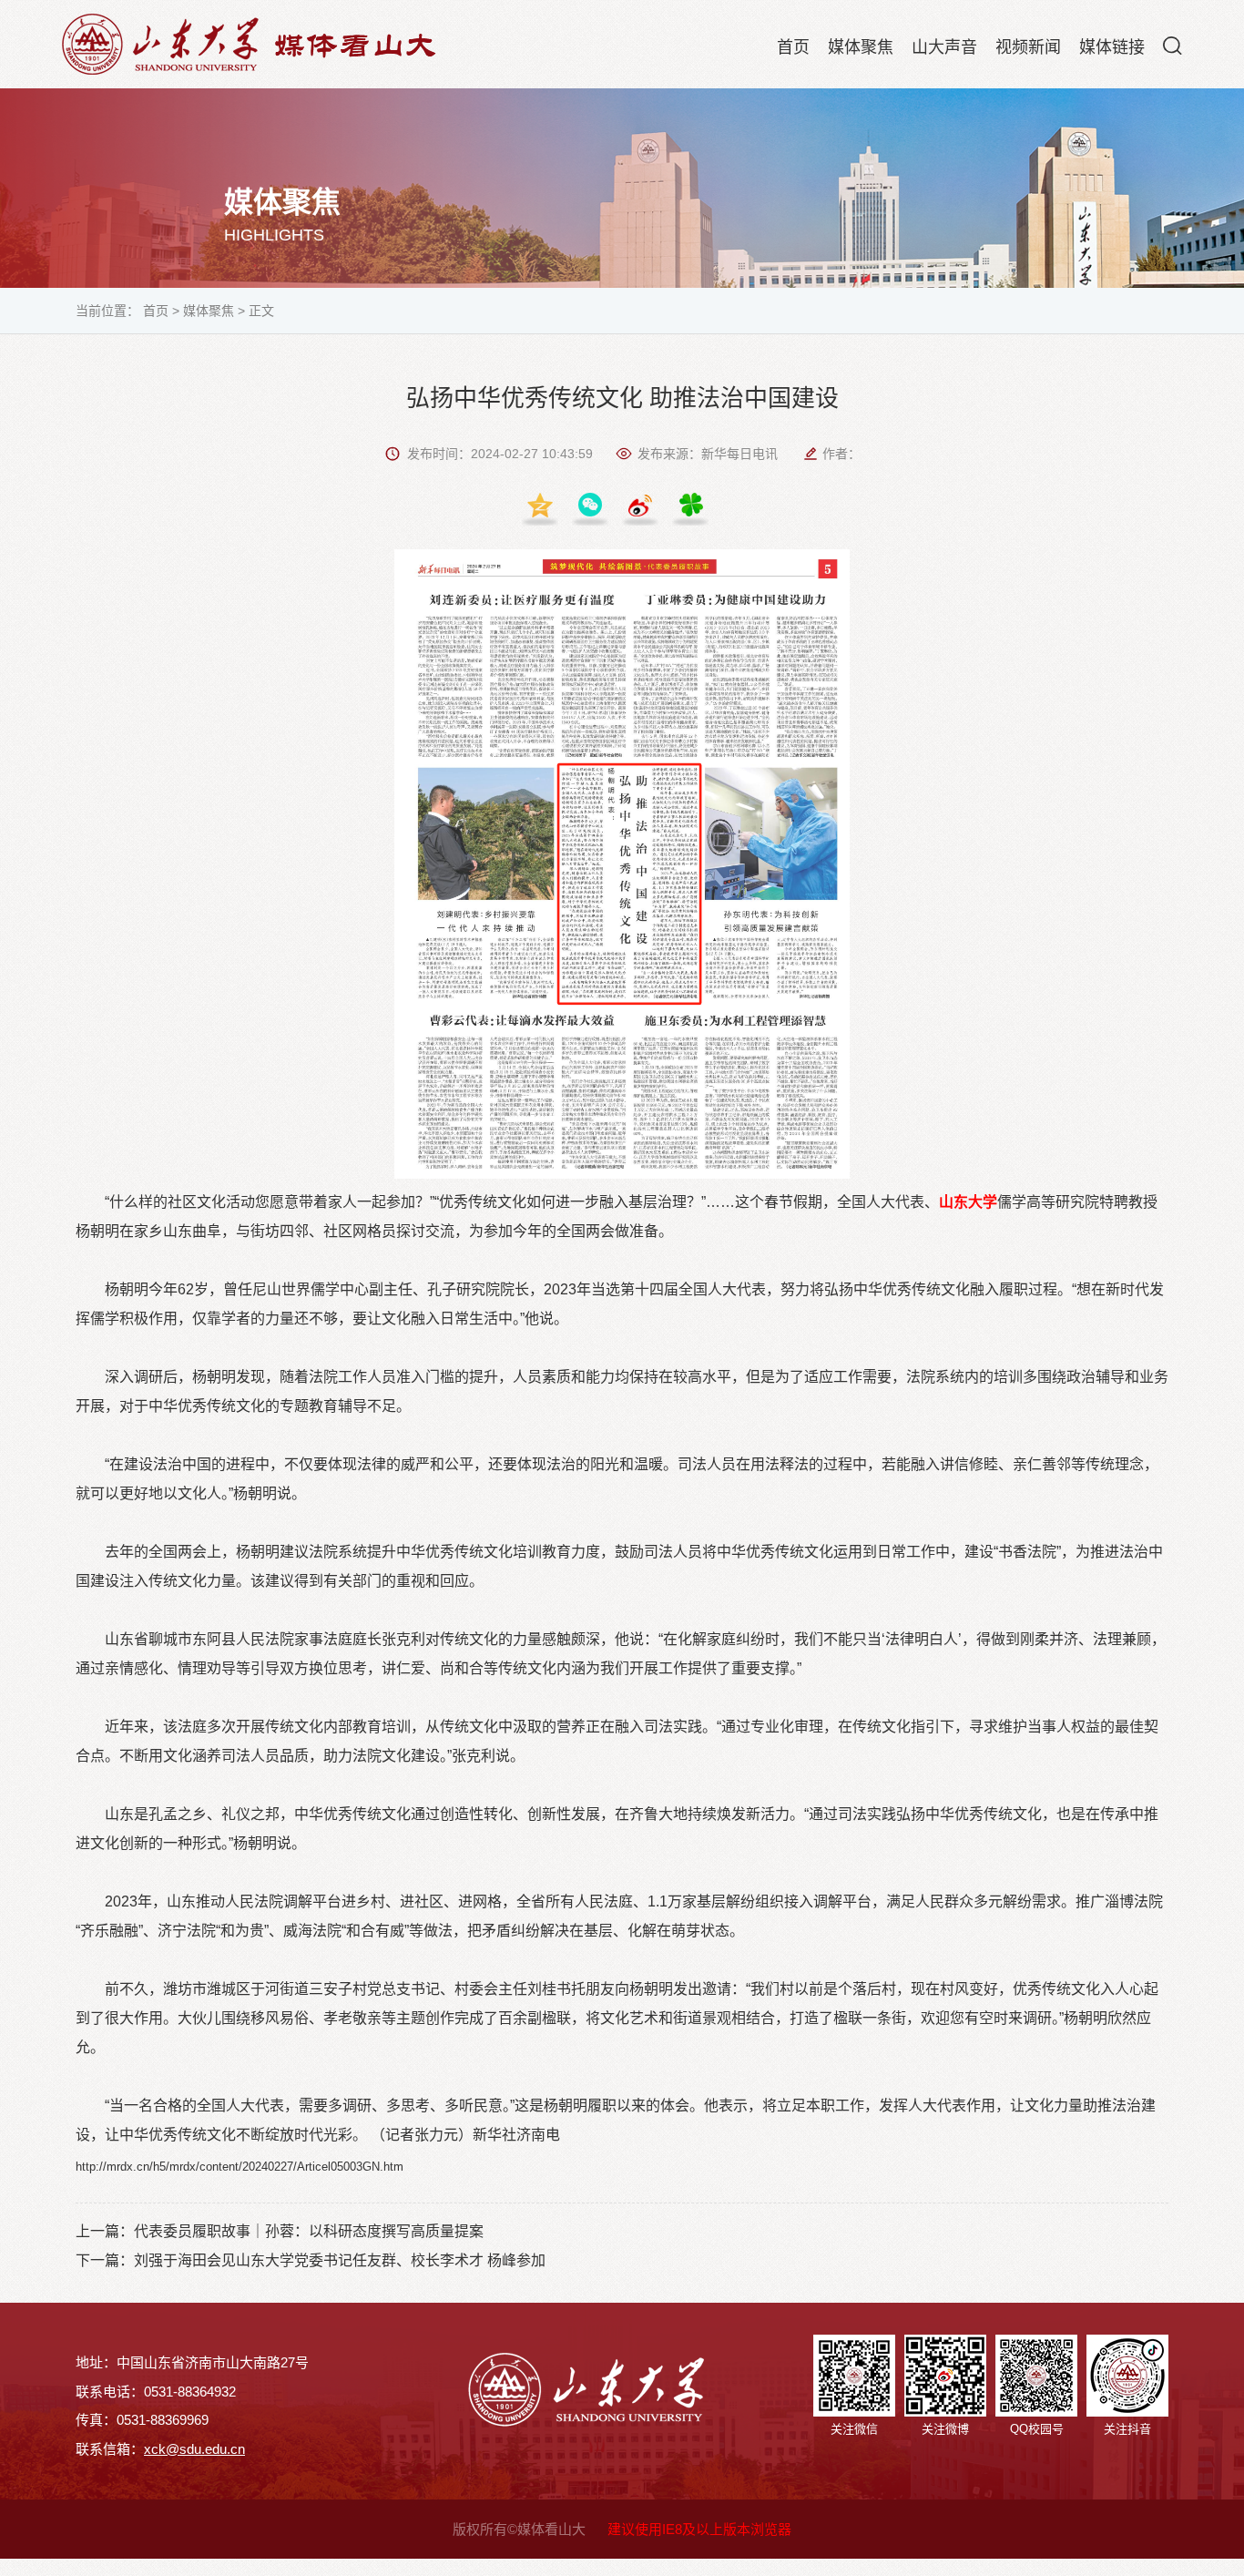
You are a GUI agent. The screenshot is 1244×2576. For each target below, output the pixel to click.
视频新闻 (1028, 47)
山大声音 (944, 47)
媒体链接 (1112, 47)
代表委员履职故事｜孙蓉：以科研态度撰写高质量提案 (309, 2231)
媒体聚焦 (861, 47)
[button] (1173, 46)
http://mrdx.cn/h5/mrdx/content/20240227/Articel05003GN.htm (240, 2167)
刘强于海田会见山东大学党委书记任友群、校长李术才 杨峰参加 (340, 2260)
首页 (793, 47)
